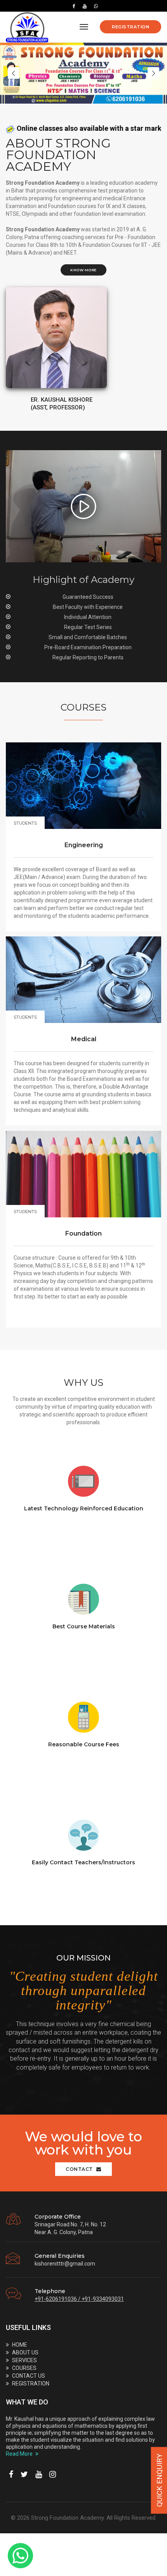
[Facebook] (74, 6)
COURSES (24, 2368)
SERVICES (24, 2360)
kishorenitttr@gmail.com (65, 2264)
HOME (20, 2345)
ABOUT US (25, 2352)
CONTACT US (29, 2376)
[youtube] (85, 6)
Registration (130, 27)
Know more (83, 270)
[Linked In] (94, 6)
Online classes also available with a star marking (87, 128)
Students (25, 823)
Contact (80, 2169)
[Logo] (27, 27)
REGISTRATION (31, 2384)
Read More (20, 2454)
